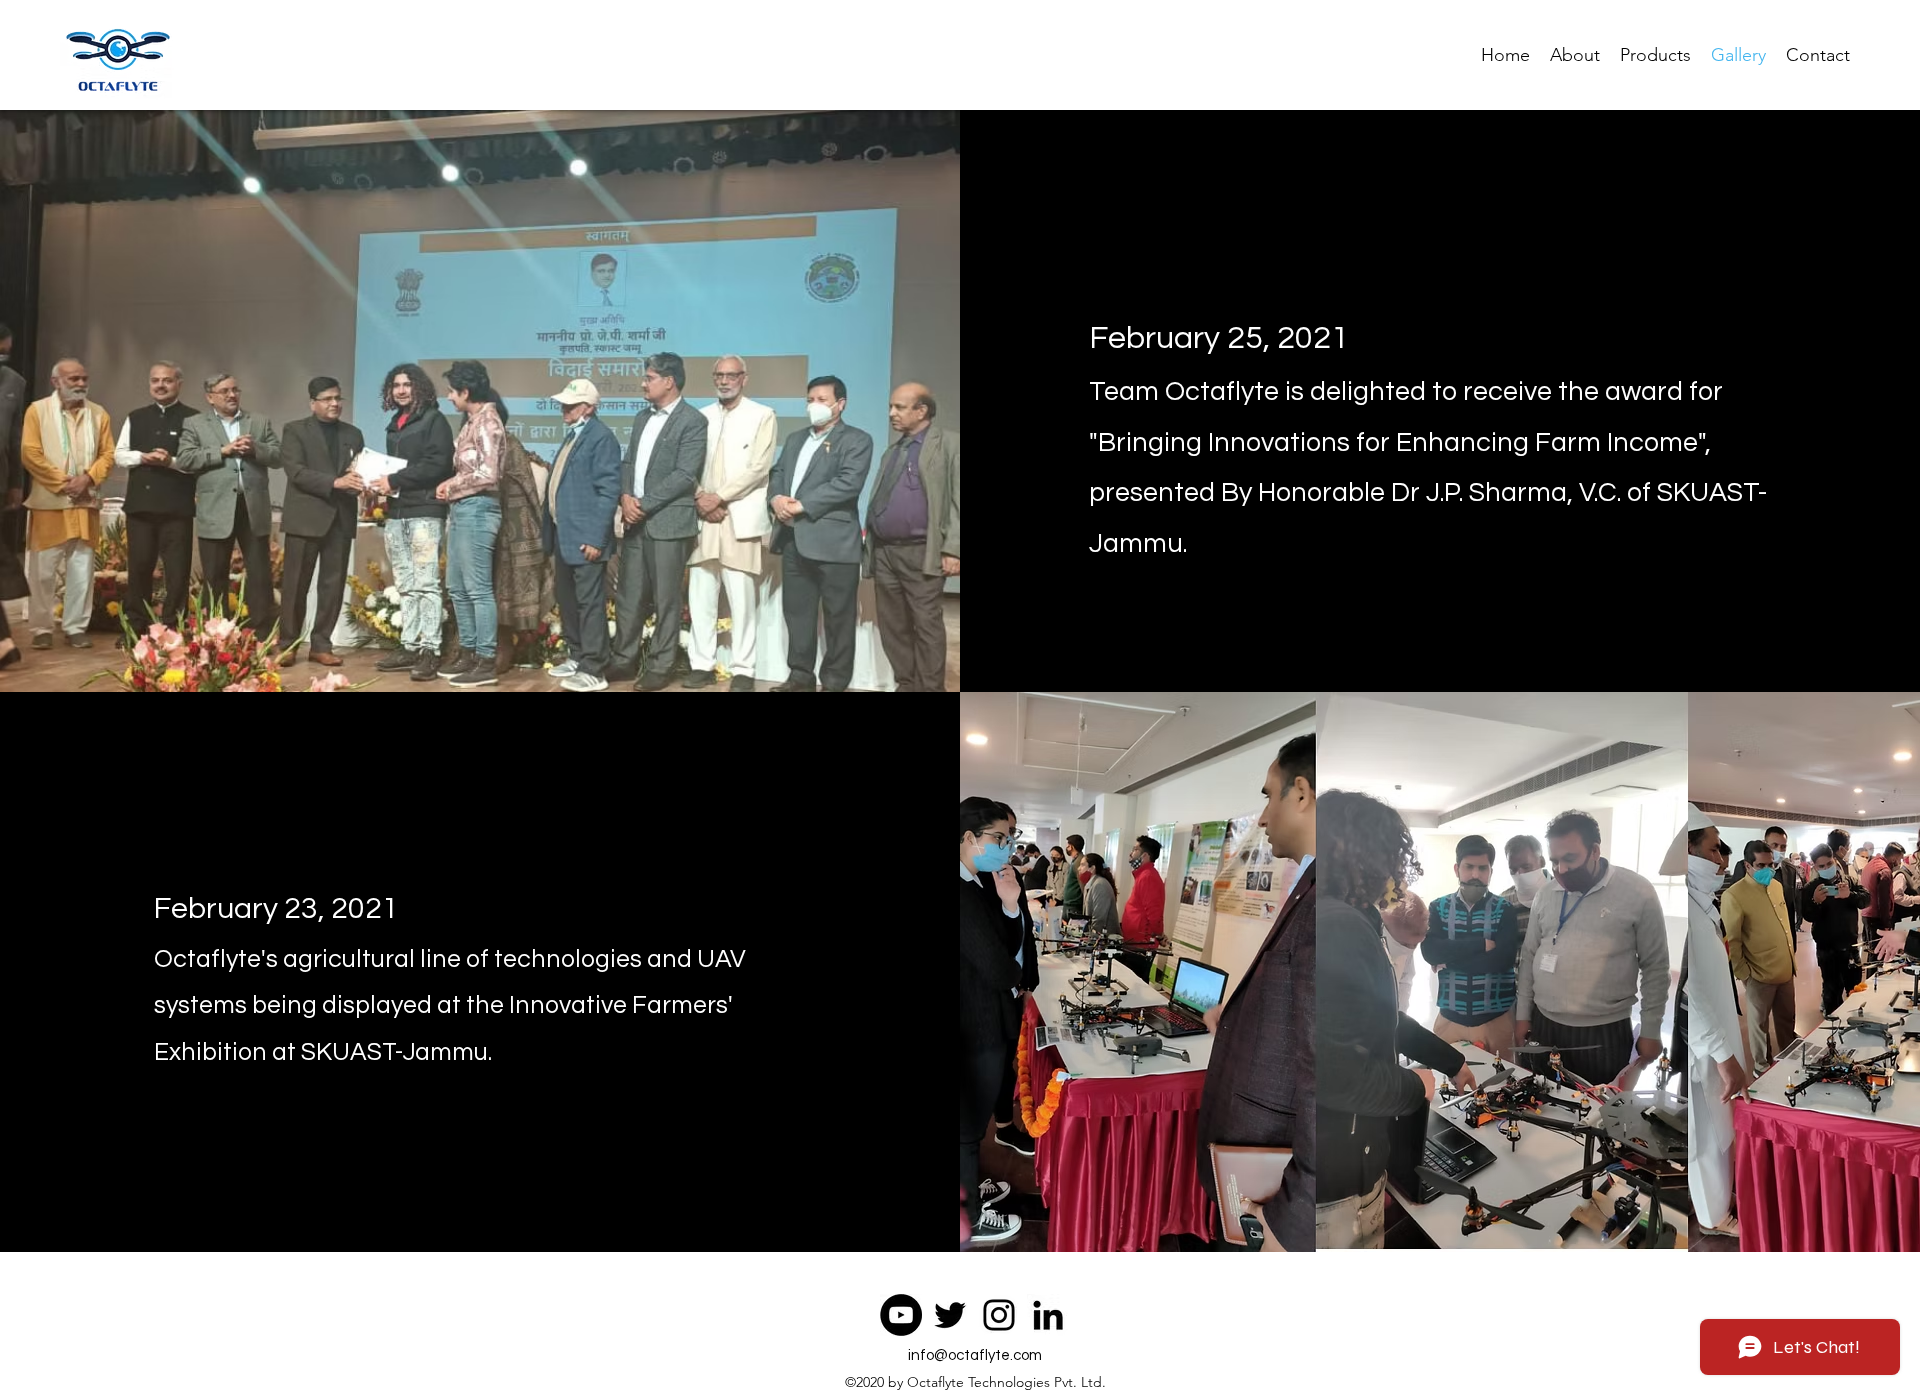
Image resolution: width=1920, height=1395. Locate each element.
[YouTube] (901, 1315)
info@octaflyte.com (975, 1355)
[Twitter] (950, 1315)
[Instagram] (999, 1315)
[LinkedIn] (1048, 1315)
